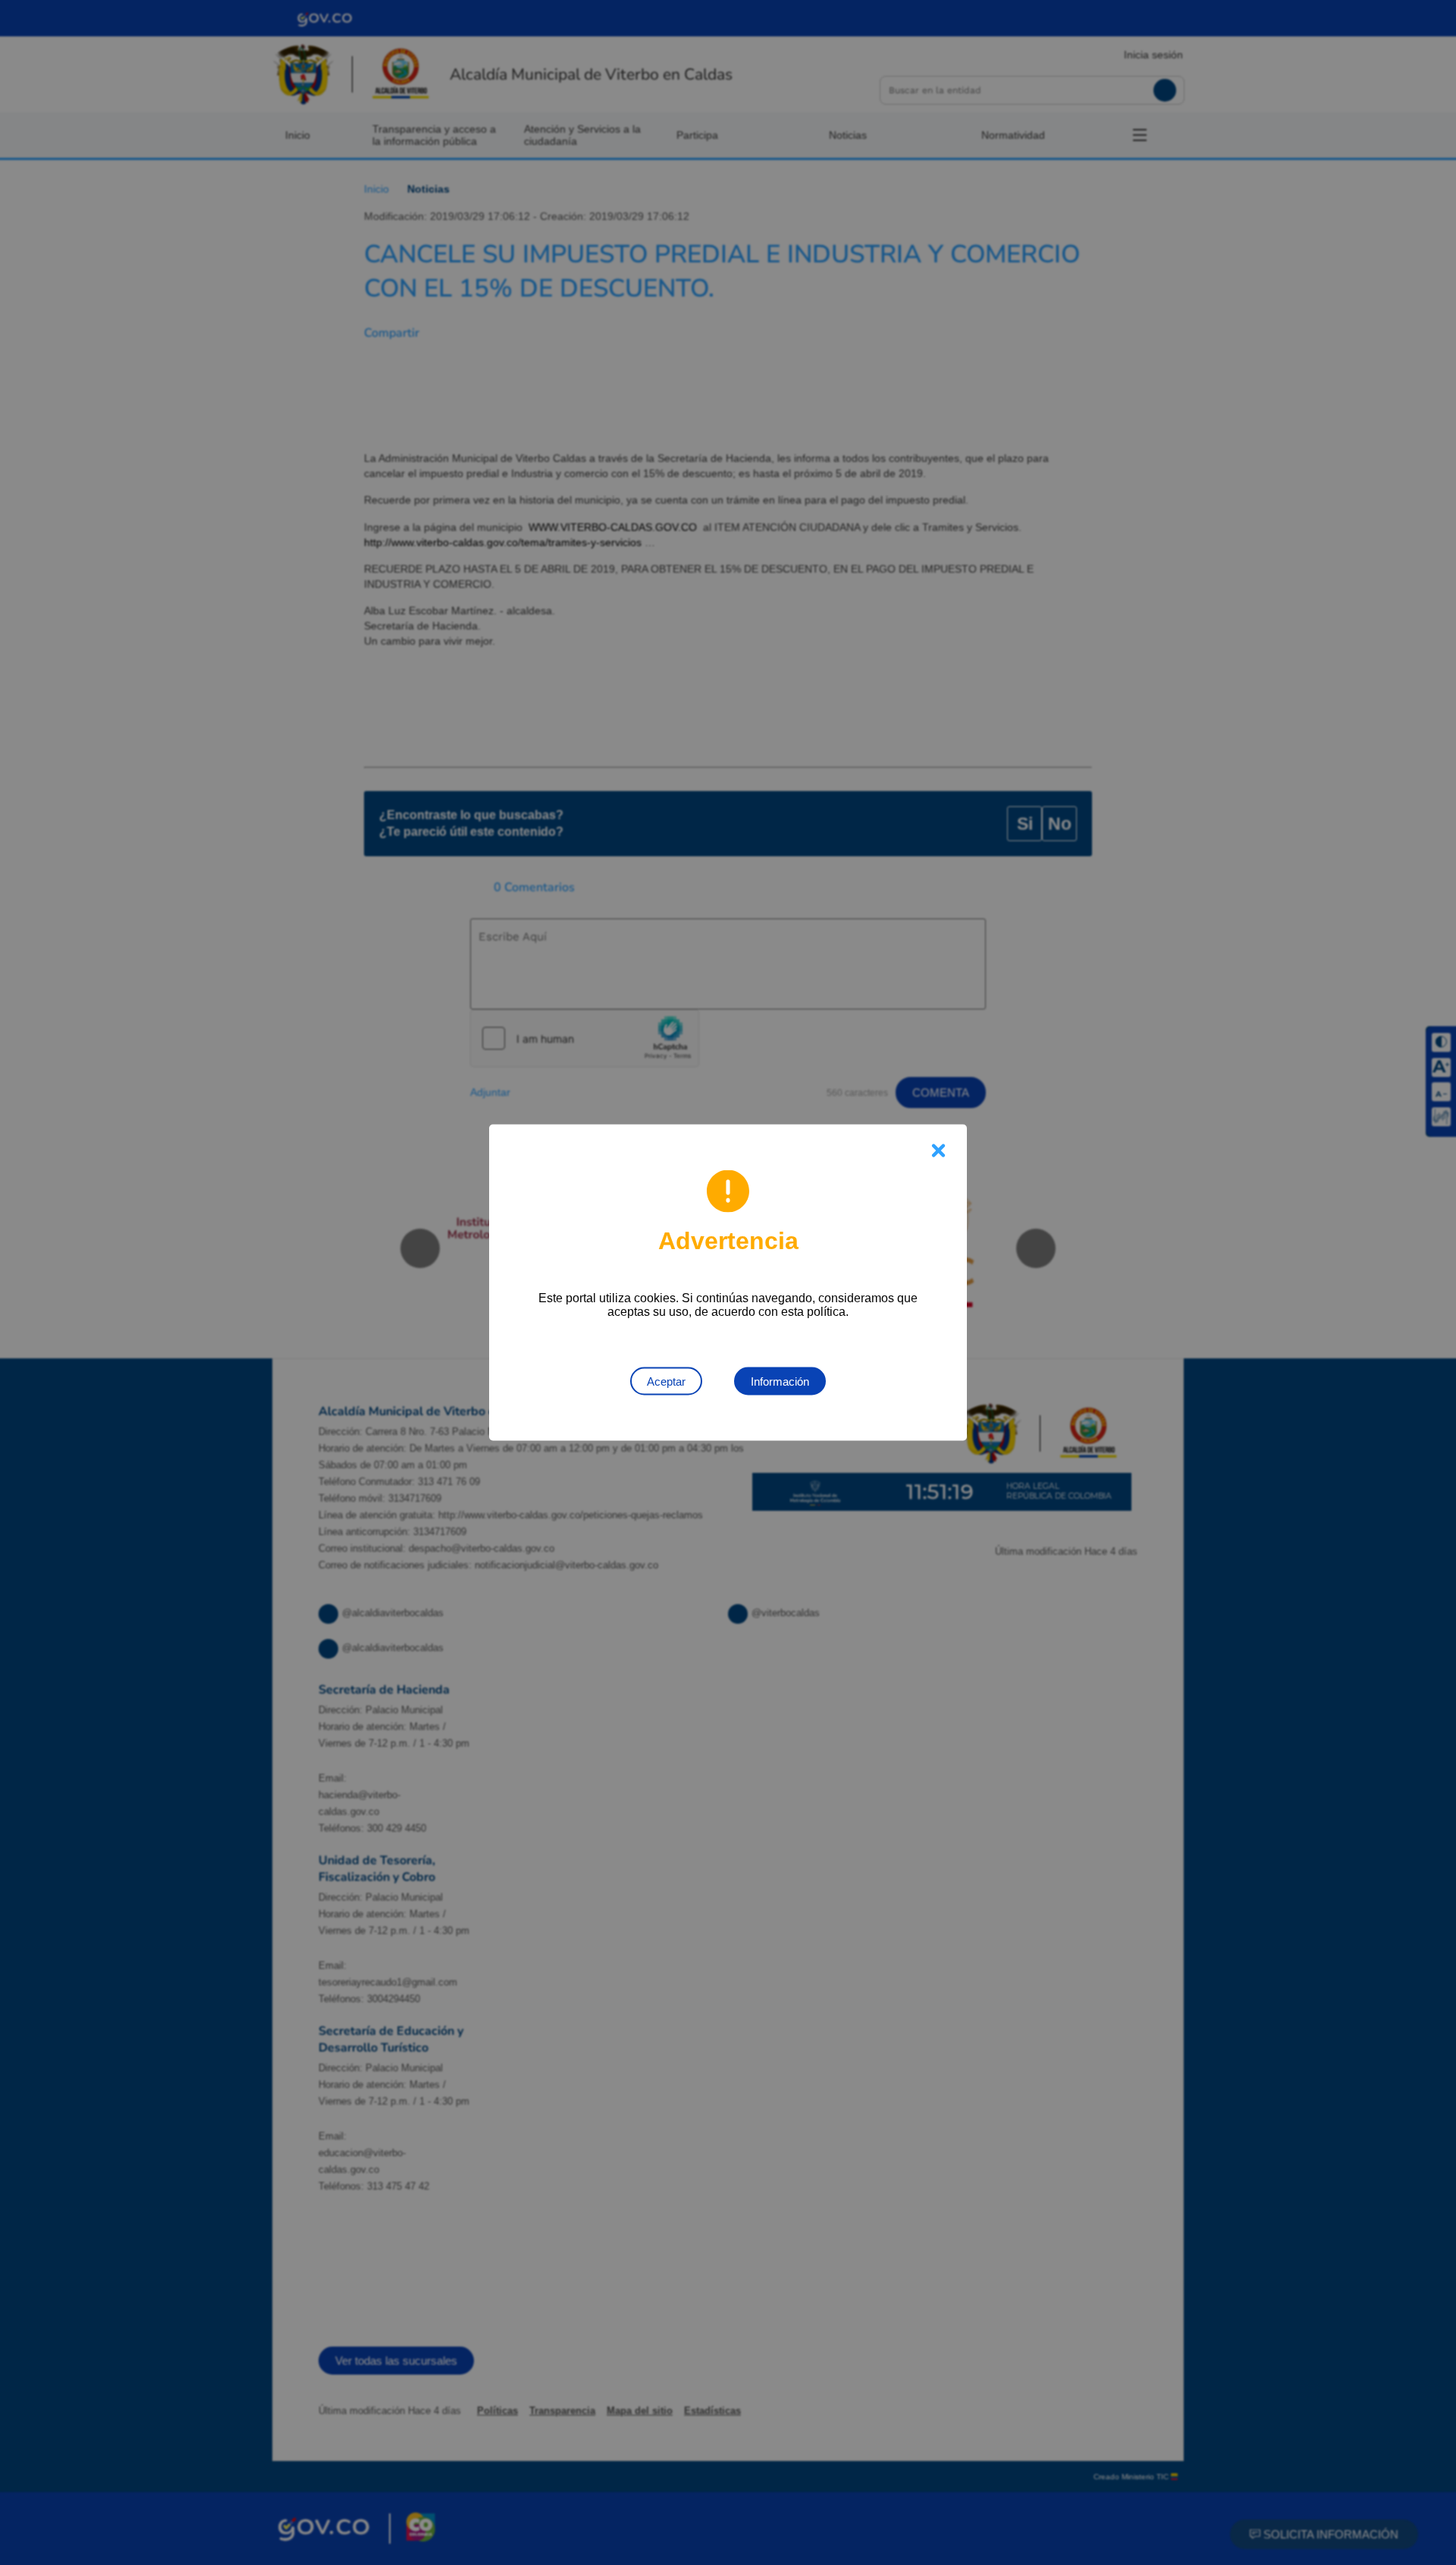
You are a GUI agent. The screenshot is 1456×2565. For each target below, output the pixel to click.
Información (780, 1381)
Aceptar (666, 1381)
